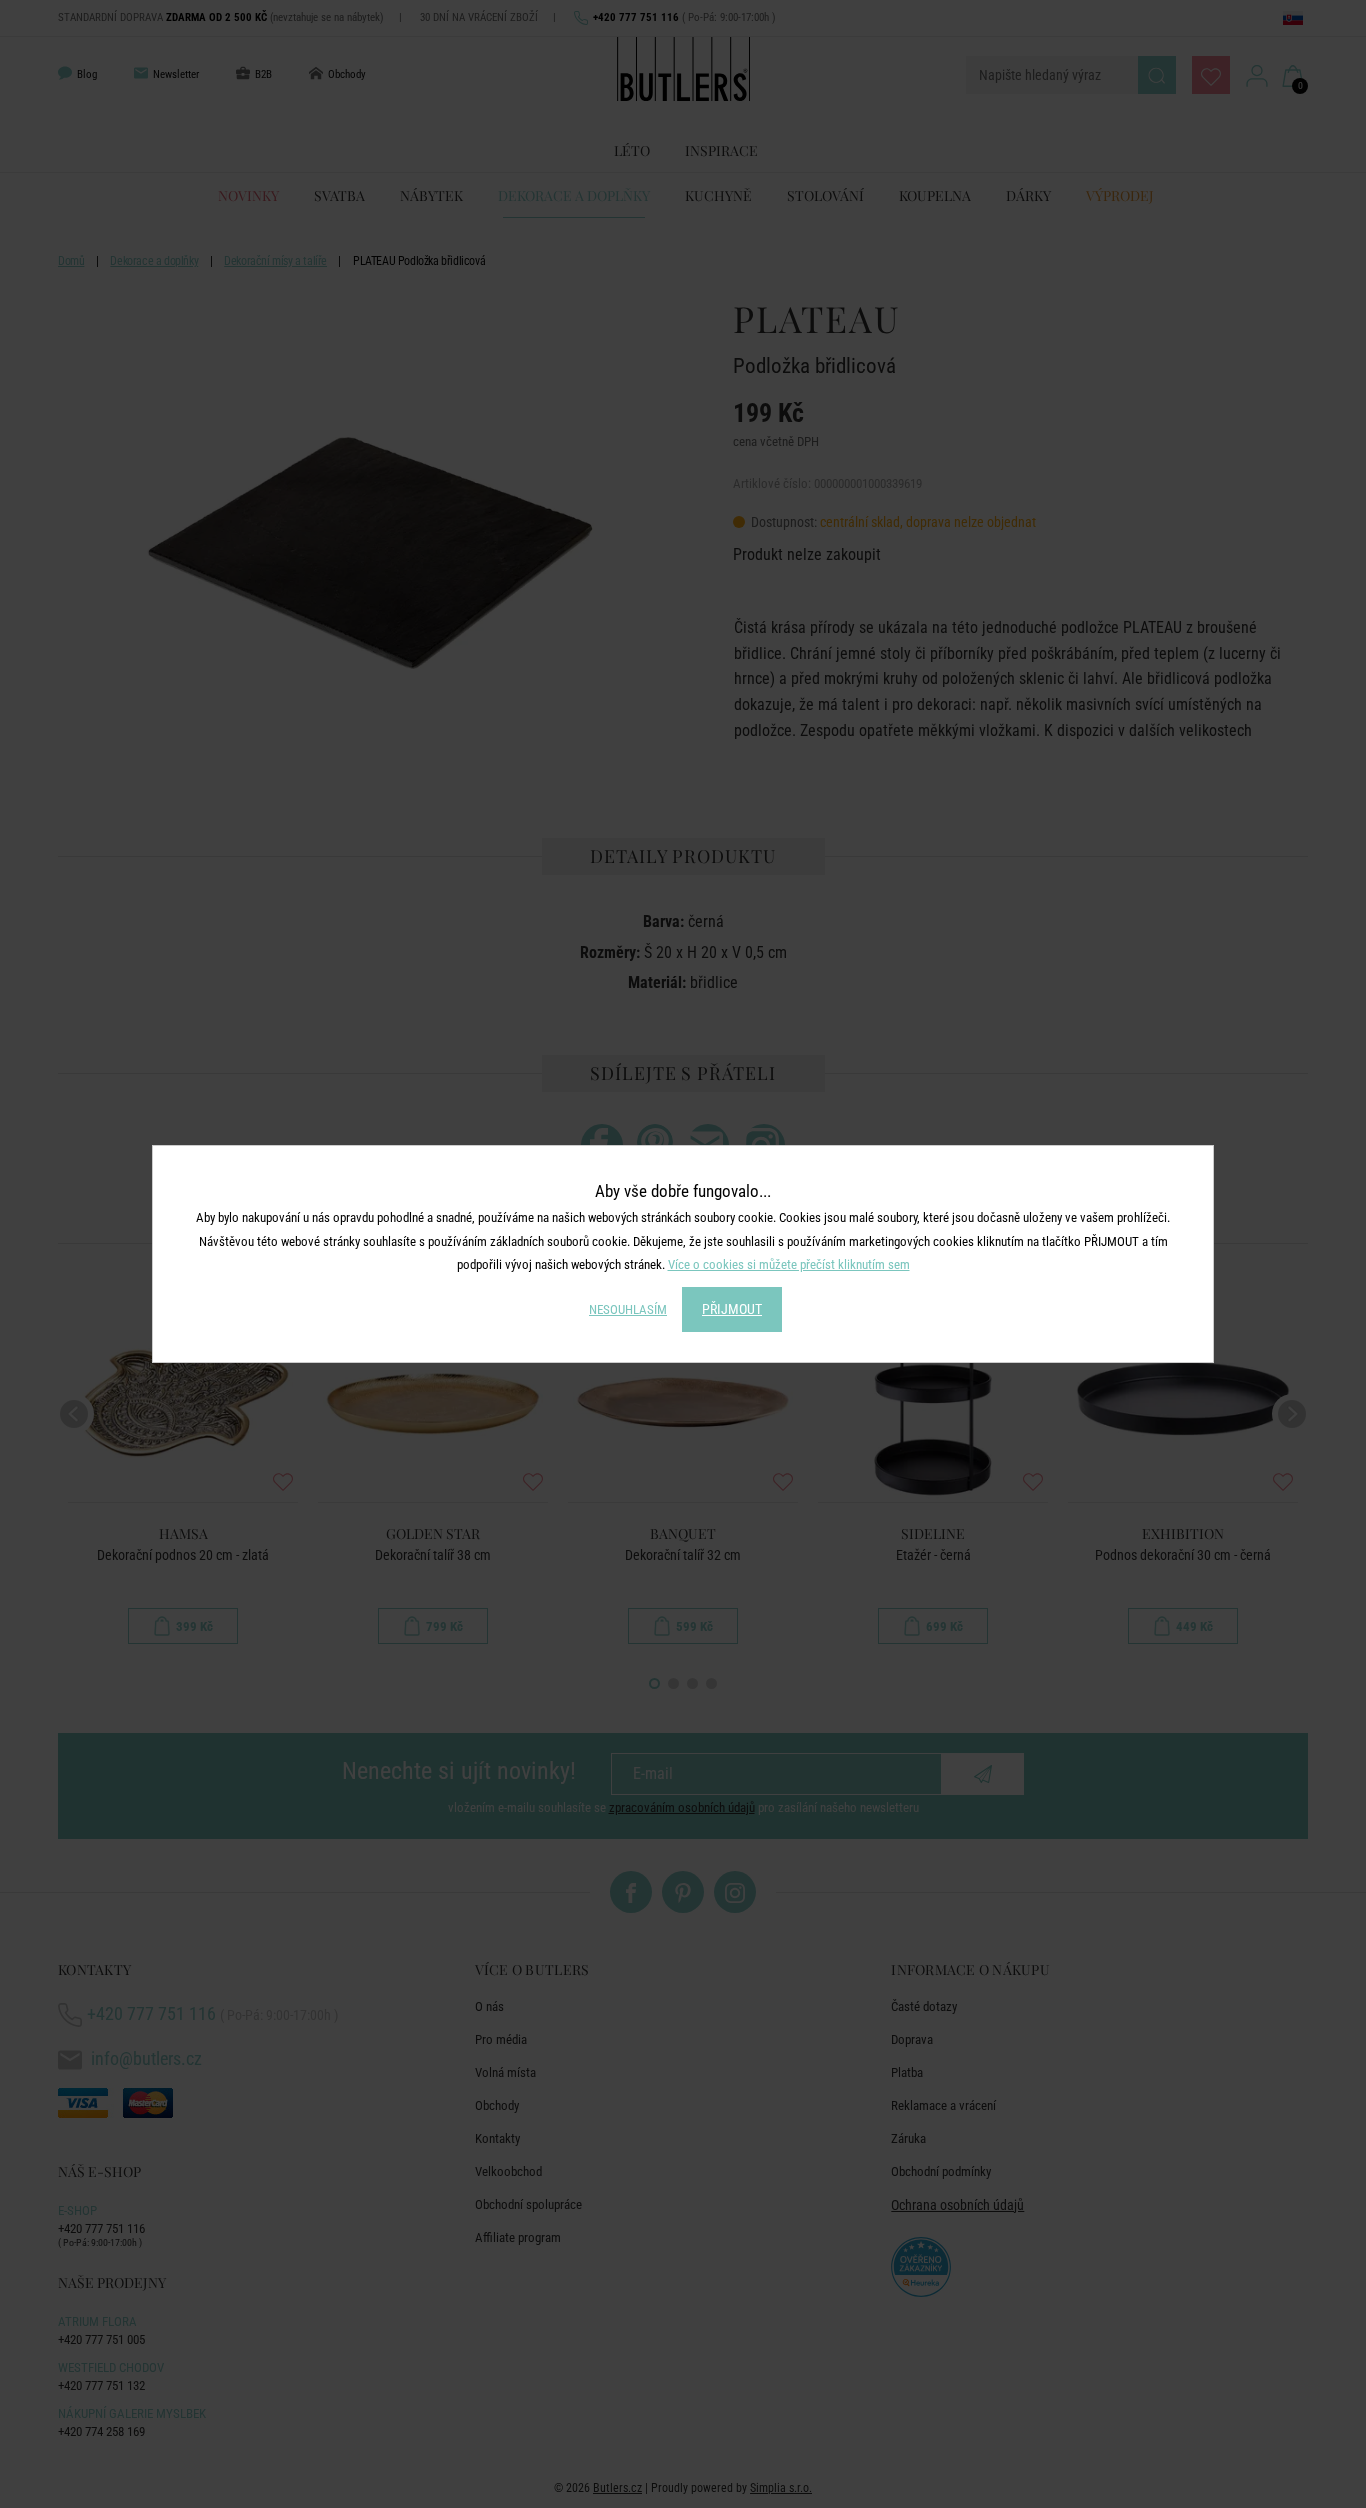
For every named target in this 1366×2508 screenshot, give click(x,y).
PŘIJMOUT (732, 1309)
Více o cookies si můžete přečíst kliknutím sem (789, 1264)
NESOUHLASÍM (628, 1309)
